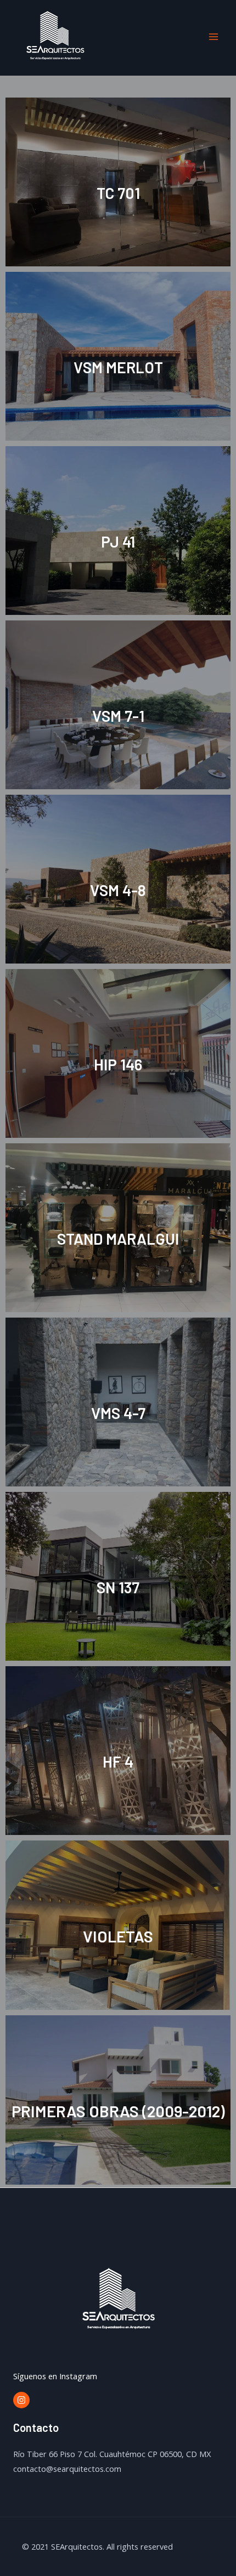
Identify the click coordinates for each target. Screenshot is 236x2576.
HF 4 (118, 1762)
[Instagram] (21, 2400)
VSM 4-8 (118, 890)
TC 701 (118, 193)
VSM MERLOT (118, 367)
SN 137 (118, 1587)
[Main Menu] (213, 37)
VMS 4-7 (118, 1413)
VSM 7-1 (118, 716)
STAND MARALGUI (118, 1239)
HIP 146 (118, 1064)
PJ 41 (118, 542)
